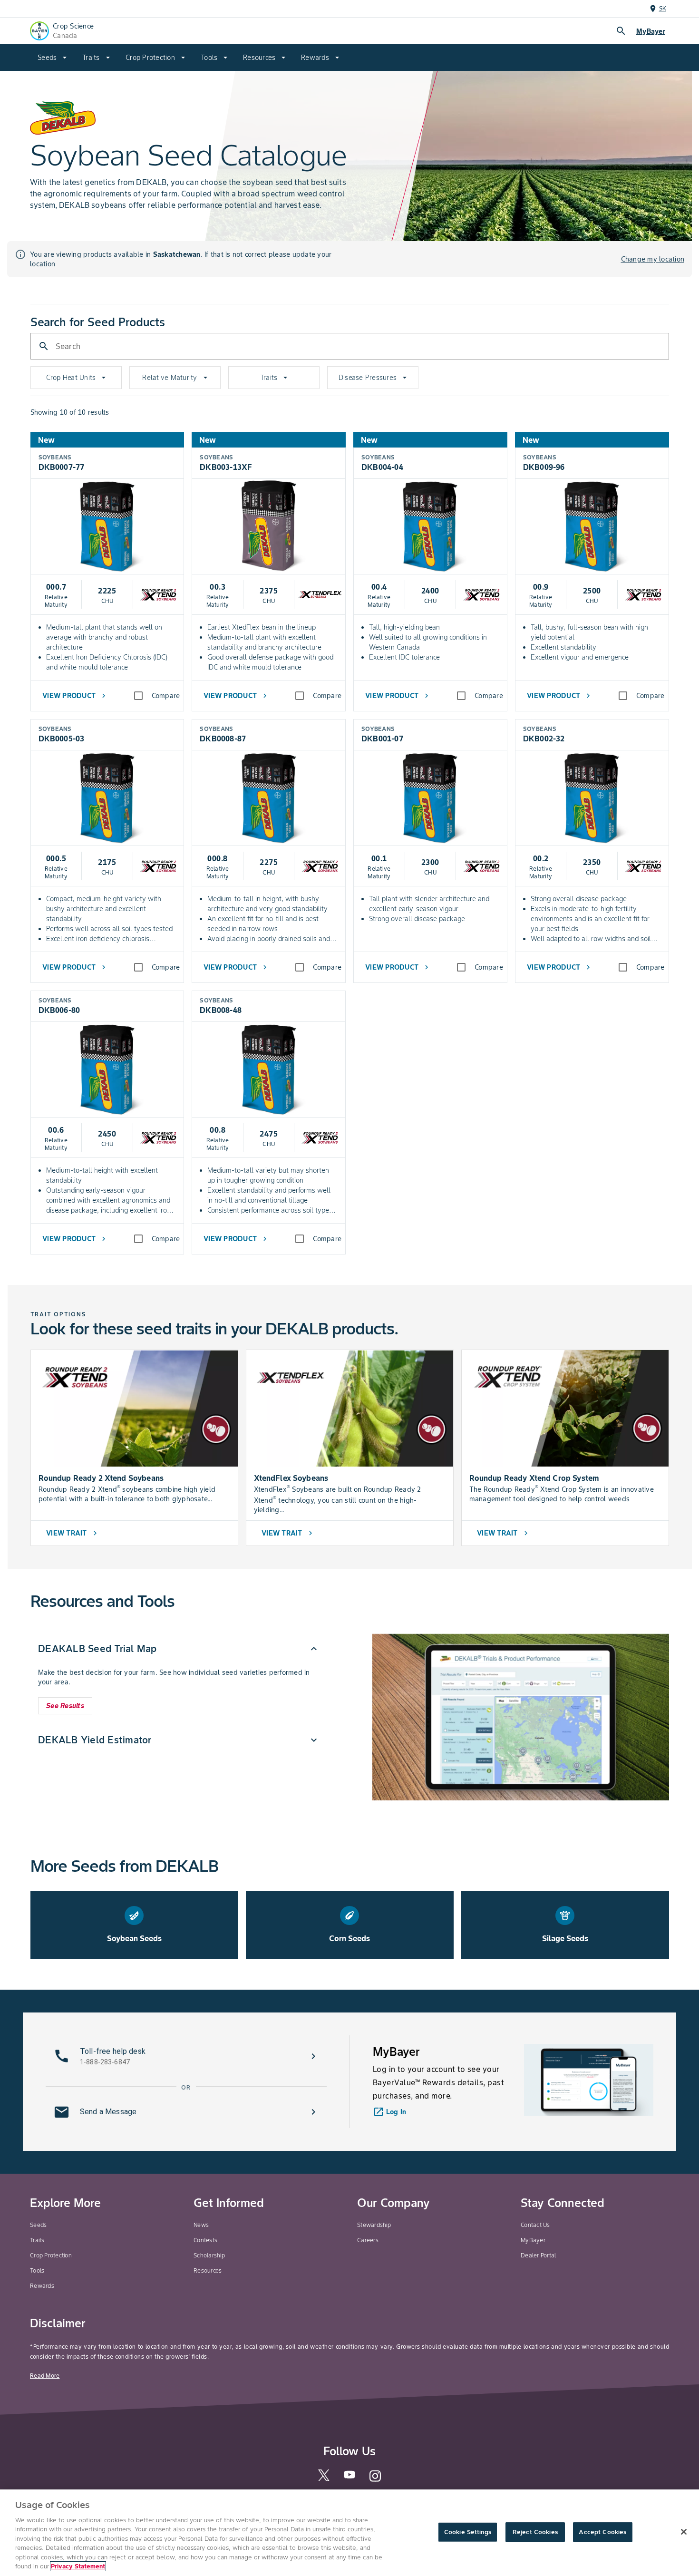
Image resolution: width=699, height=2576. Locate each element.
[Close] (684, 2532)
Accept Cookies (602, 2532)
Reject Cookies (535, 2532)
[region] (349, 2533)
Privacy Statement (78, 2566)
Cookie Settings (468, 2532)
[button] (179, 1649)
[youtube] (349, 2477)
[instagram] (375, 2480)
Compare (166, 696)
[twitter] (324, 2479)
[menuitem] (52, 58)
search (621, 31)
